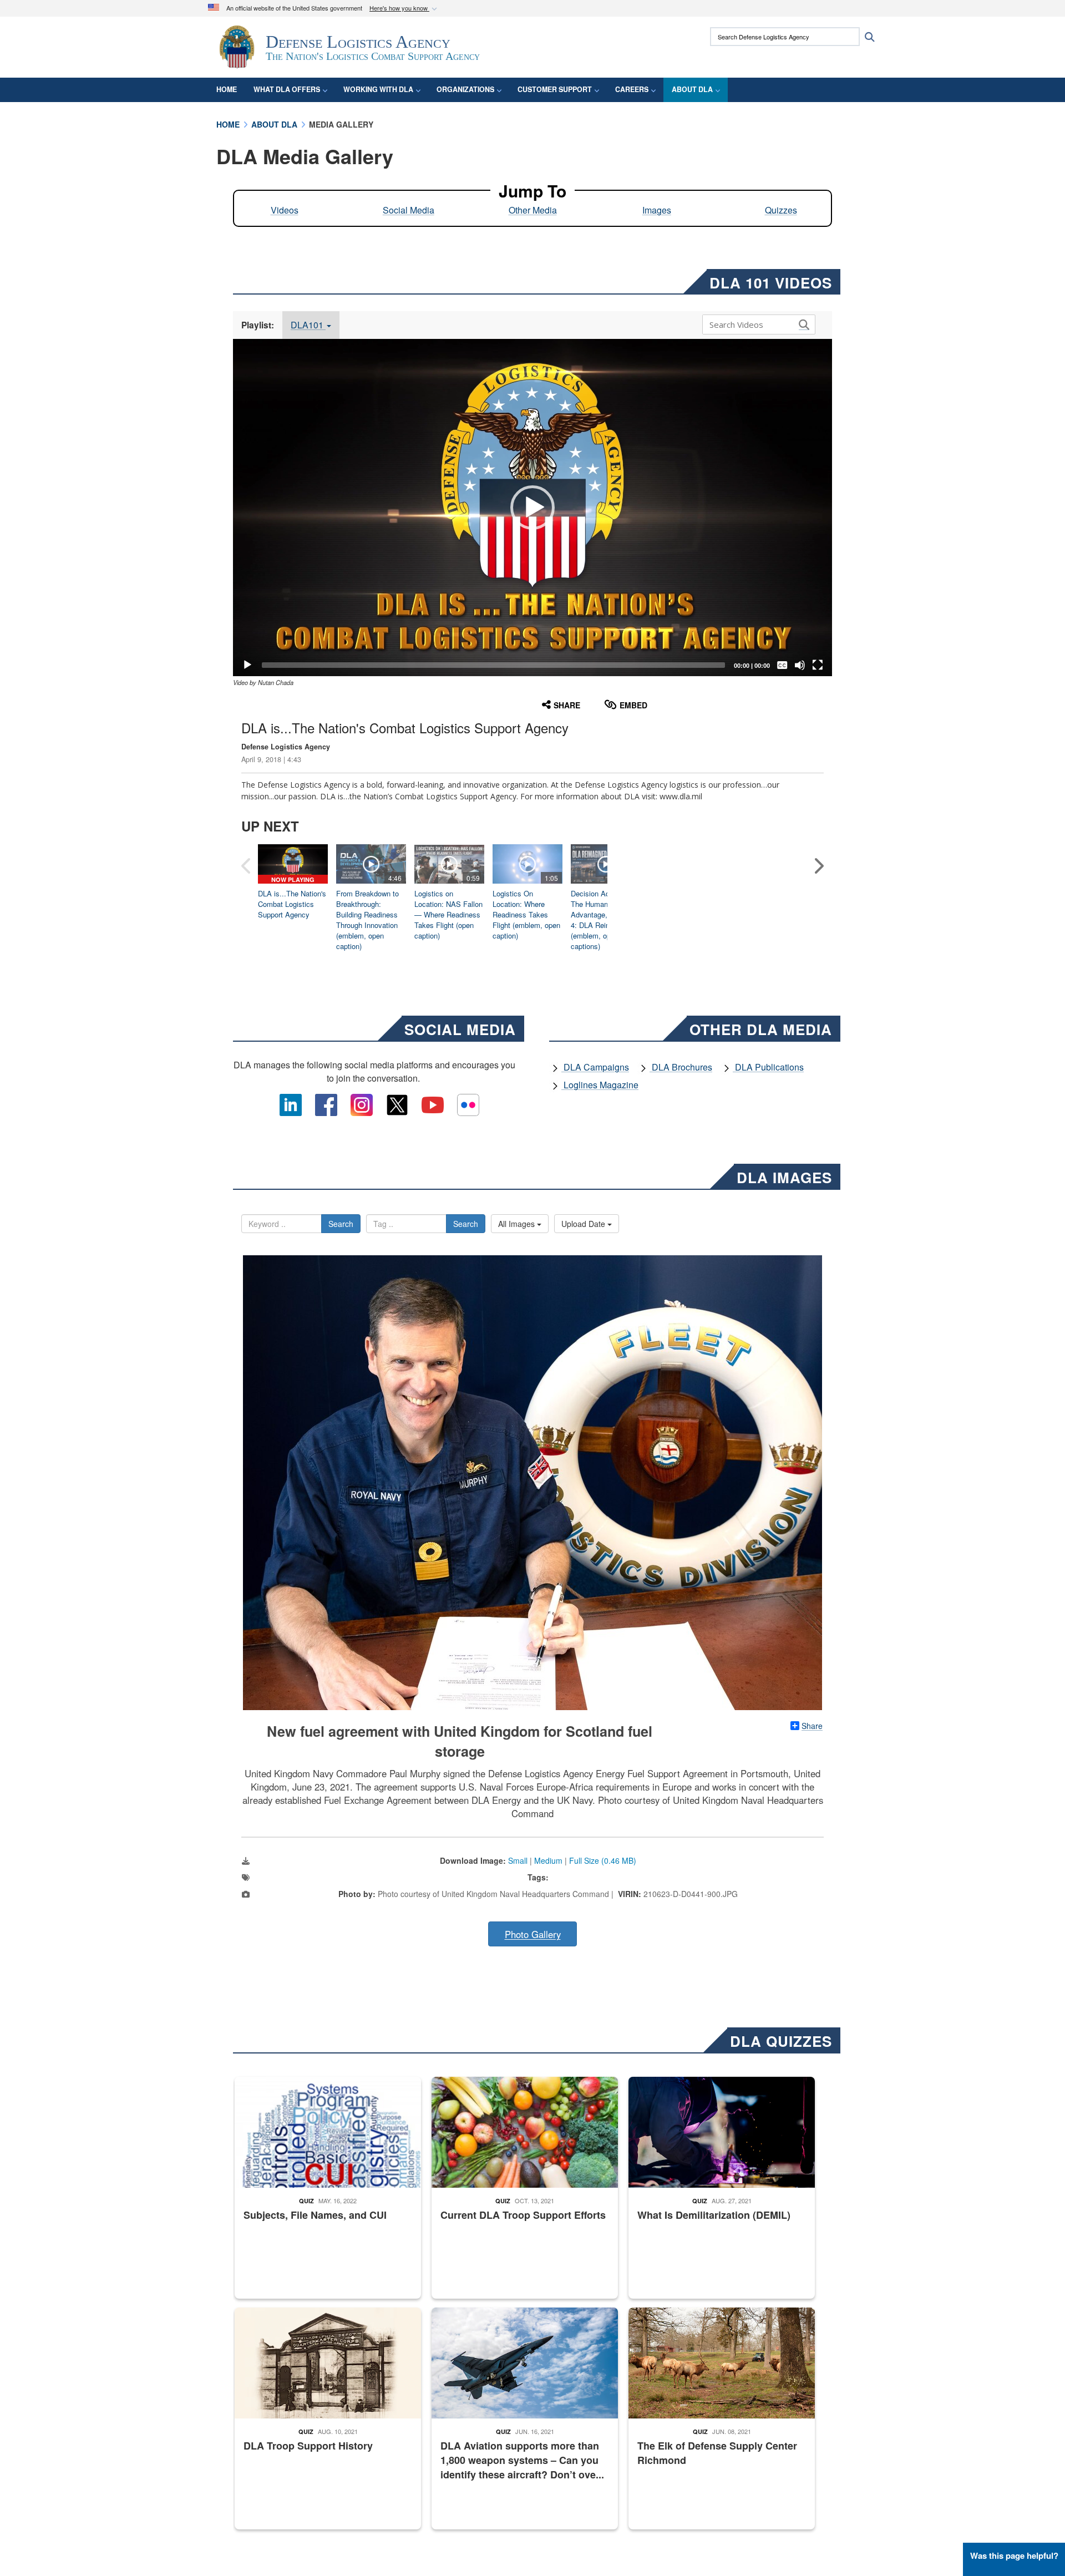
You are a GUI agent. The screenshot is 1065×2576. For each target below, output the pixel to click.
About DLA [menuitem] (692, 89)
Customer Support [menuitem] (555, 89)
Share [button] (567, 705)
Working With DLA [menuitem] (378, 89)
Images (657, 210)
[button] (404, 9)
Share (812, 1726)
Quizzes (781, 210)
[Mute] (800, 665)
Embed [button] (633, 705)
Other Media (533, 210)
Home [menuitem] (227, 89)
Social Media (409, 210)
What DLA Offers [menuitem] (287, 89)
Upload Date (584, 1224)
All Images (518, 1224)
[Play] (247, 665)
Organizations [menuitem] (465, 89)
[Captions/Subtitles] (782, 665)
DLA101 (308, 325)
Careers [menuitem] (632, 89)
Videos (285, 210)
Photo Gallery (533, 1934)
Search (341, 1224)
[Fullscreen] (818, 665)
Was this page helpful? (1014, 2555)
